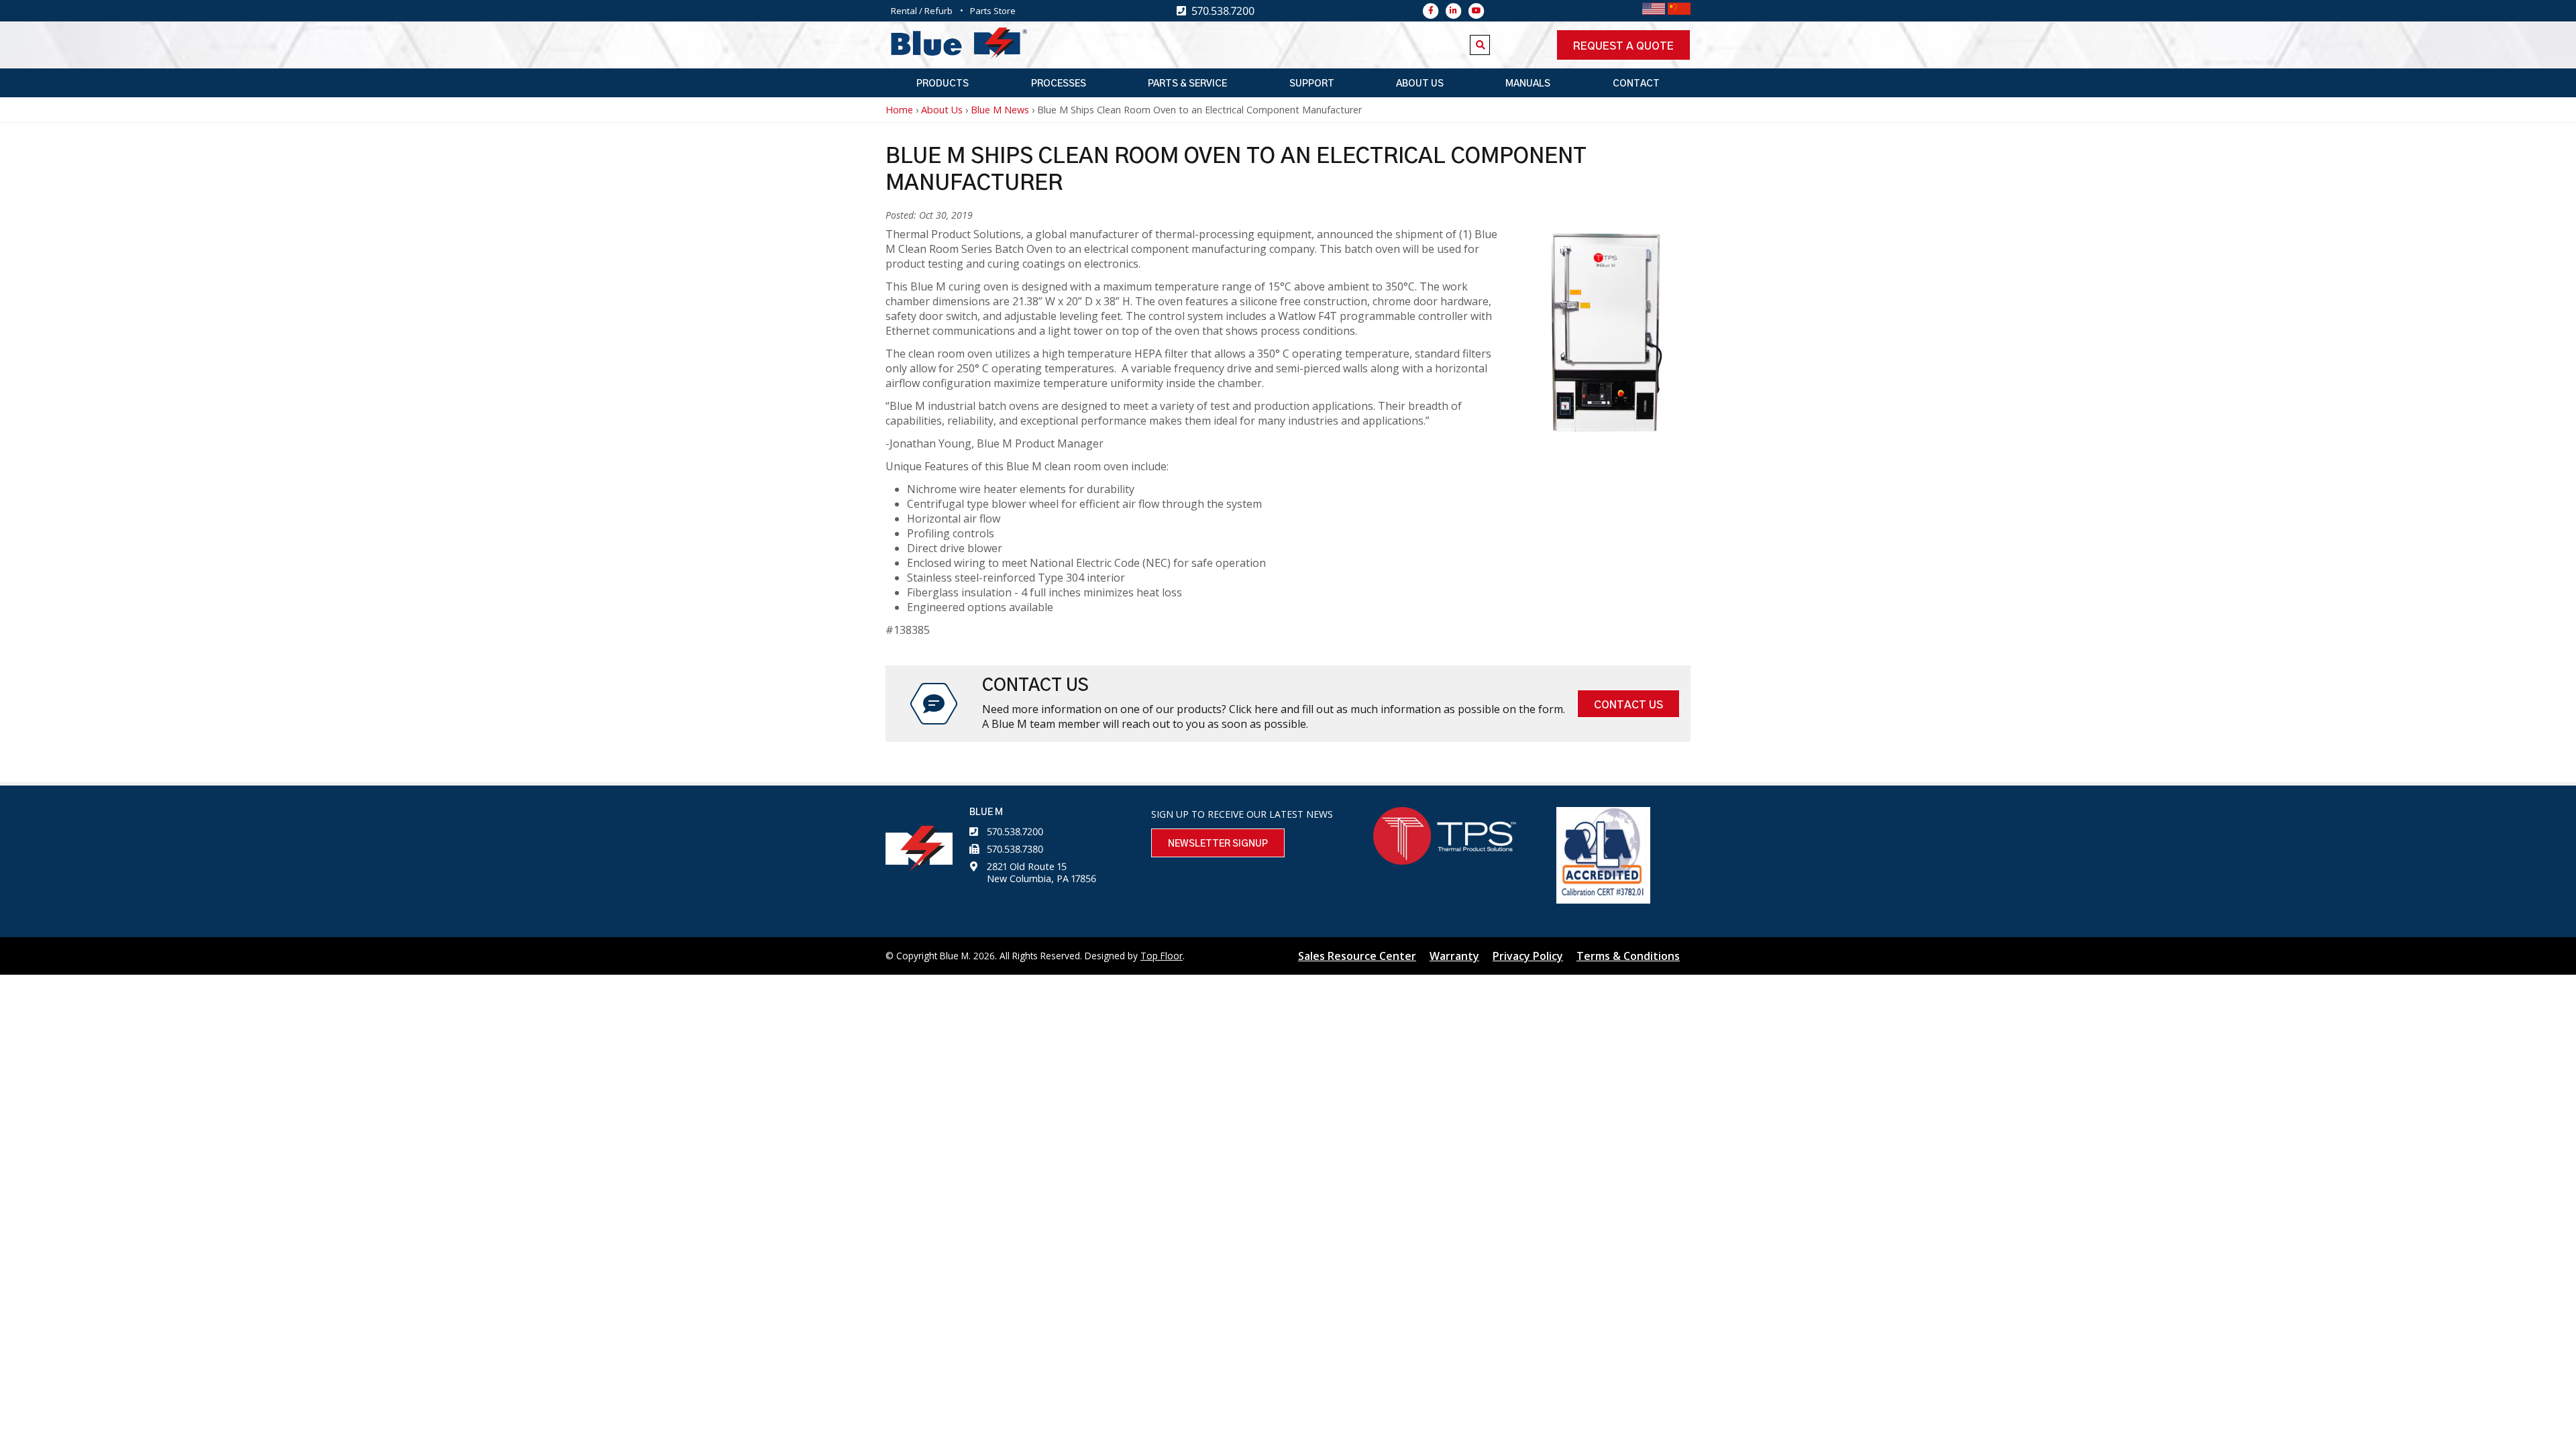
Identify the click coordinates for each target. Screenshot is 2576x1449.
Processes (1059, 84)
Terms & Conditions (1628, 956)
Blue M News (1000, 110)
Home (899, 110)
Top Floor (1162, 956)
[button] (1607, 427)
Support (1312, 84)
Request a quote (1623, 46)
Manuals (1528, 84)
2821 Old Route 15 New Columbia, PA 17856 (1041, 872)
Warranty (1454, 956)
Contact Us (1628, 705)
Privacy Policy (1528, 956)
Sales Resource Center (1357, 956)
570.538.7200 (1015, 831)
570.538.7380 (1015, 849)
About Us (1420, 84)
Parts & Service (1187, 84)
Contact (1636, 84)
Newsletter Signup (1218, 844)
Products (943, 84)
